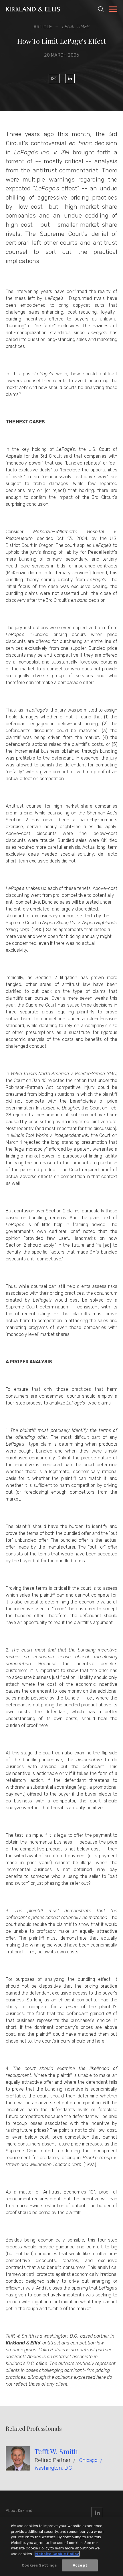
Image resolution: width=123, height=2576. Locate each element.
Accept (80, 2565)
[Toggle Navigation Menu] (113, 10)
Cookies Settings (39, 2565)
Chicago (88, 2460)
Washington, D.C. (54, 2468)
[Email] (54, 79)
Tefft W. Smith (56, 2451)
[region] (61, 2547)
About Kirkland (19, 2511)
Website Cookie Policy (57, 2554)
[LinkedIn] (70, 79)
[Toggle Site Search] (101, 9)
